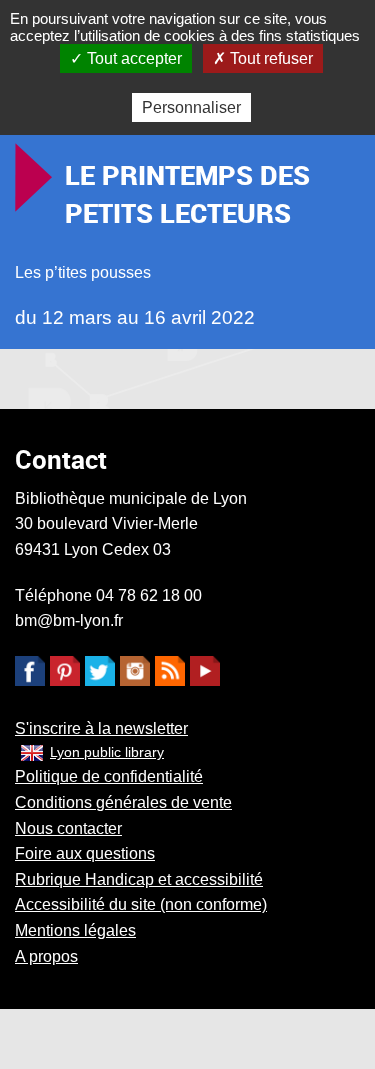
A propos (46, 956)
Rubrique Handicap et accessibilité (139, 879)
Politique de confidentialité (109, 776)
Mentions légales (75, 930)
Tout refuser (269, 58)
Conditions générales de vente (123, 802)
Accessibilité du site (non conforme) (141, 904)
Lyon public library (107, 752)
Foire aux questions (85, 853)
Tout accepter (132, 58)
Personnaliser (191, 107)
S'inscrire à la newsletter (101, 728)
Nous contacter (68, 828)
